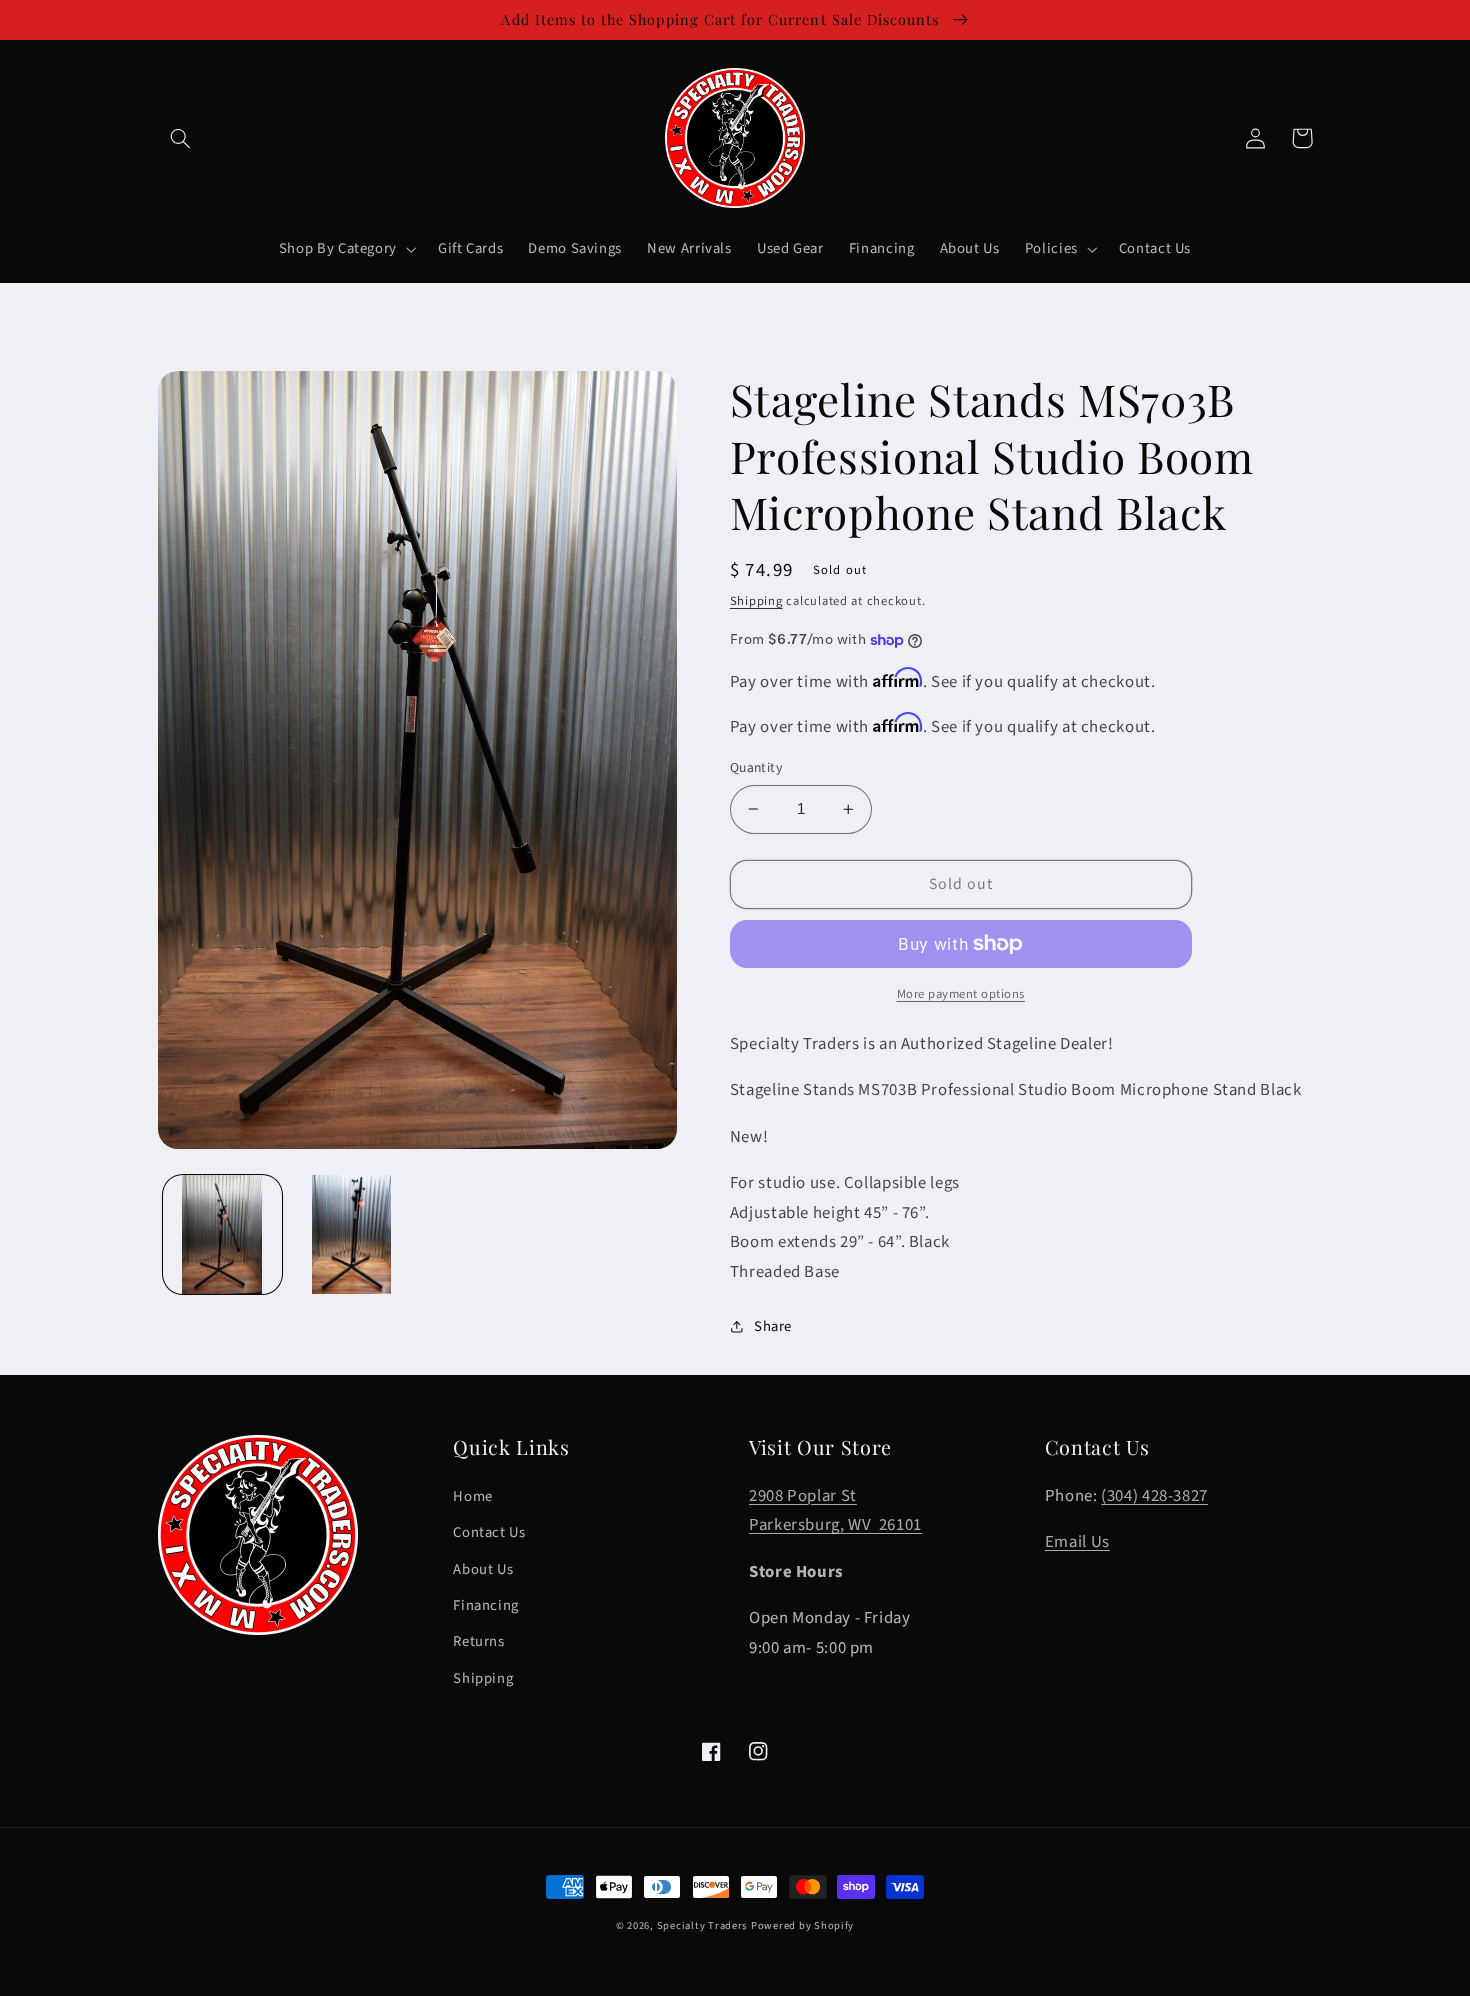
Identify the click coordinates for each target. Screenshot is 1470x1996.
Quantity (756, 767)
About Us (483, 1569)
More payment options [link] (961, 994)
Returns (478, 1641)
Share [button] (773, 1326)
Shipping (756, 601)
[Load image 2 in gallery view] (351, 1234)
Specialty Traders (702, 1925)
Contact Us (489, 1532)
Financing (486, 1605)
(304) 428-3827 (1154, 1496)
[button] (181, 138)
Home (473, 1496)
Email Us (1077, 1542)
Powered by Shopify (802, 1925)
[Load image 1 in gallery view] (222, 1234)
